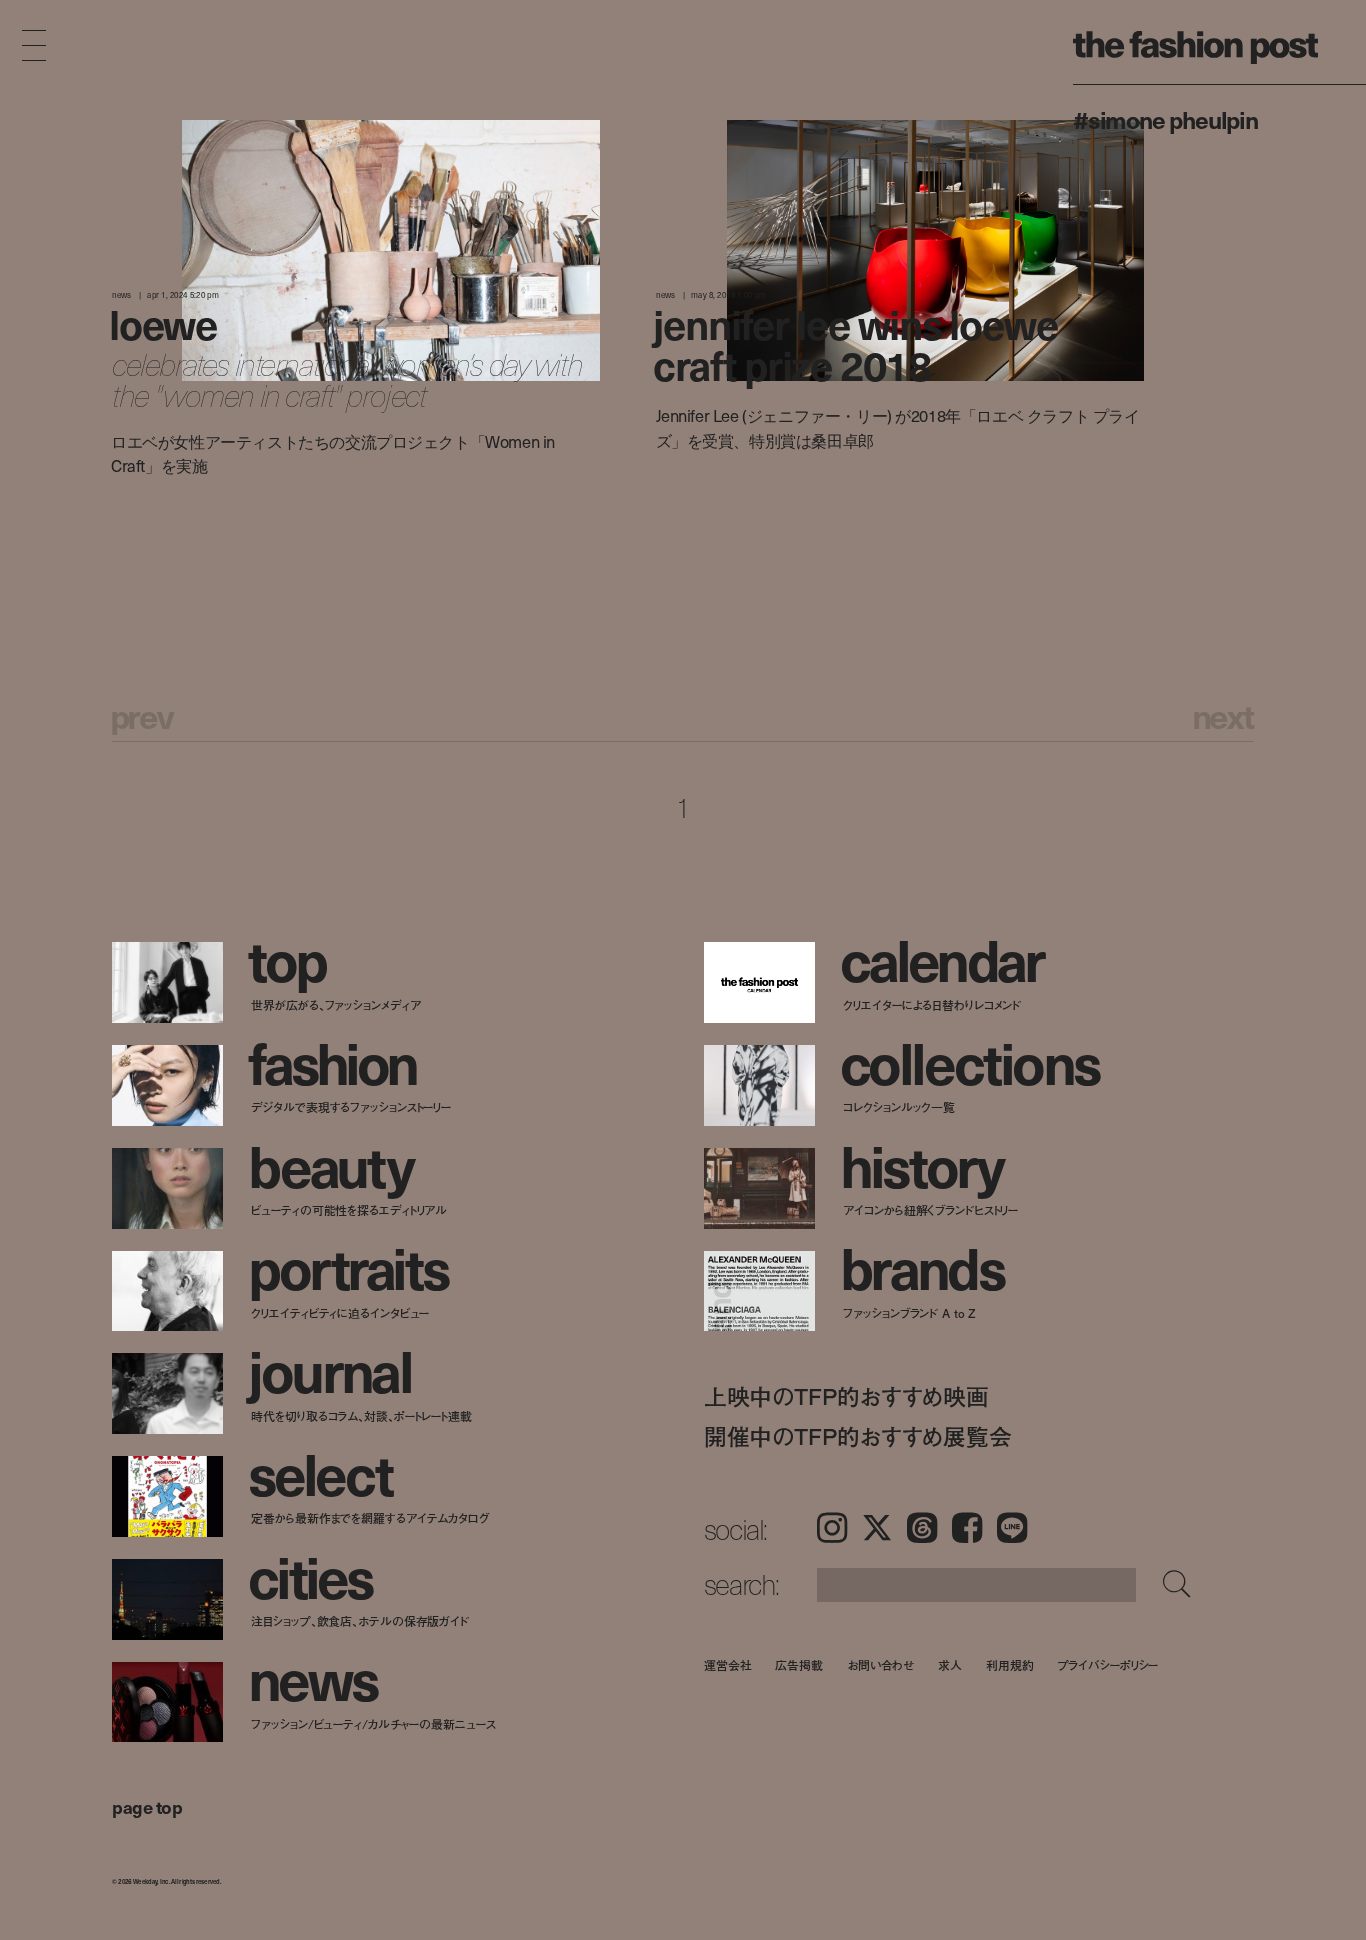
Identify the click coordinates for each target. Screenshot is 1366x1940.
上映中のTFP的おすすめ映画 (846, 1396)
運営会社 (728, 1664)
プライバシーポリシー (1108, 1664)
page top (147, 1806)
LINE (1012, 1528)
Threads (922, 1528)
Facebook (967, 1528)
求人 (950, 1664)
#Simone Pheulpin (1165, 119)
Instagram (832, 1528)
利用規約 (1010, 1664)
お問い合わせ (880, 1664)
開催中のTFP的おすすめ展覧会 (858, 1436)
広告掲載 (799, 1664)
